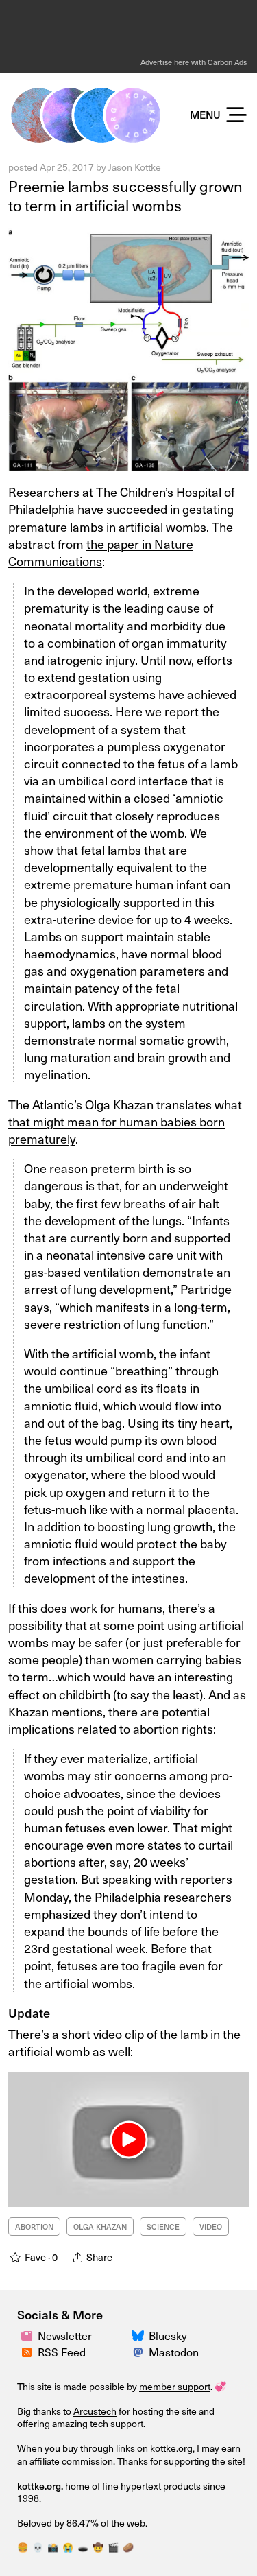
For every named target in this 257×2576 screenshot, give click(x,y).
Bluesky (168, 2335)
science (163, 2226)
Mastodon (174, 2352)
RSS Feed (62, 2352)
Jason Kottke (135, 167)
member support (175, 2386)
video (211, 2226)
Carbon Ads (227, 62)
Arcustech (95, 2411)
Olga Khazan (100, 2226)
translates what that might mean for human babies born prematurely (125, 1121)
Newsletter (65, 2335)
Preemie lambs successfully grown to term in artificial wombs (125, 196)
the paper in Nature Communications (101, 552)
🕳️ (83, 2547)
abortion (34, 2226)
